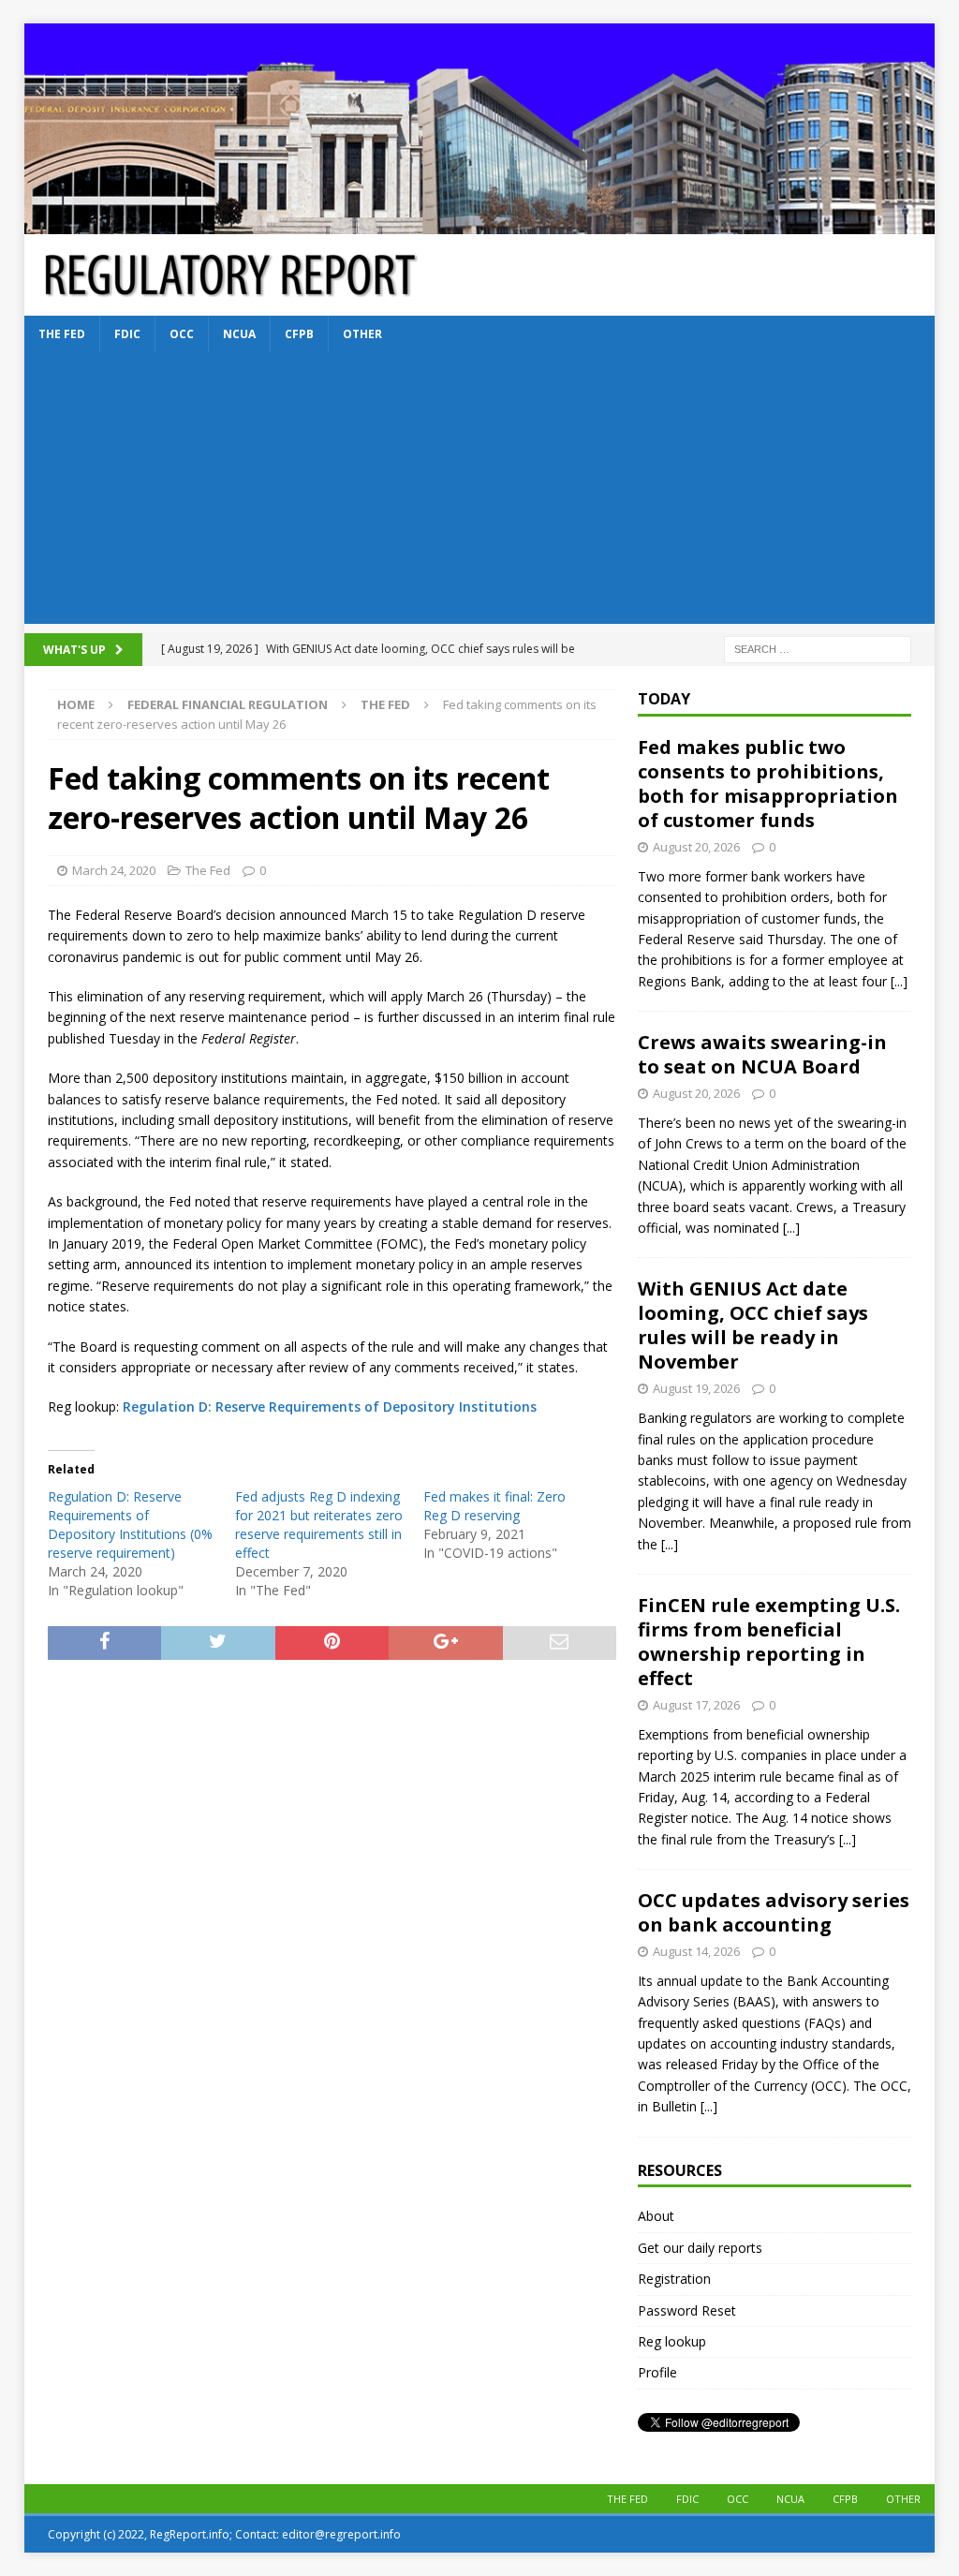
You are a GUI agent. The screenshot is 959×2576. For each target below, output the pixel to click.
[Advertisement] (480, 493)
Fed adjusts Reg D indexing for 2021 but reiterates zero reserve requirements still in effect (319, 1525)
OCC (182, 334)
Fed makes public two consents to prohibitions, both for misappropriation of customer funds (768, 784)
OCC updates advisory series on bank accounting (774, 1912)
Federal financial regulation (228, 704)
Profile (657, 2372)
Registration (674, 2279)
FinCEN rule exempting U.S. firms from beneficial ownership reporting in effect (769, 1642)
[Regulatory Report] (480, 223)
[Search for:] (818, 649)
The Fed (62, 334)
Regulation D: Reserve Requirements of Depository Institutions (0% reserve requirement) (130, 1525)
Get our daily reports (700, 2248)
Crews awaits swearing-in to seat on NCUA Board (762, 1054)
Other (362, 334)
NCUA (239, 334)
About (656, 2216)
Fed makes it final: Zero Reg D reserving (494, 1506)
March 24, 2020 (114, 870)
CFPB (299, 334)
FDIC (127, 334)
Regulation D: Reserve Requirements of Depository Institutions (330, 1406)
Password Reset (687, 2310)
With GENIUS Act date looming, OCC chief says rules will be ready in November (753, 1325)
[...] (899, 981)
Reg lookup (672, 2341)
